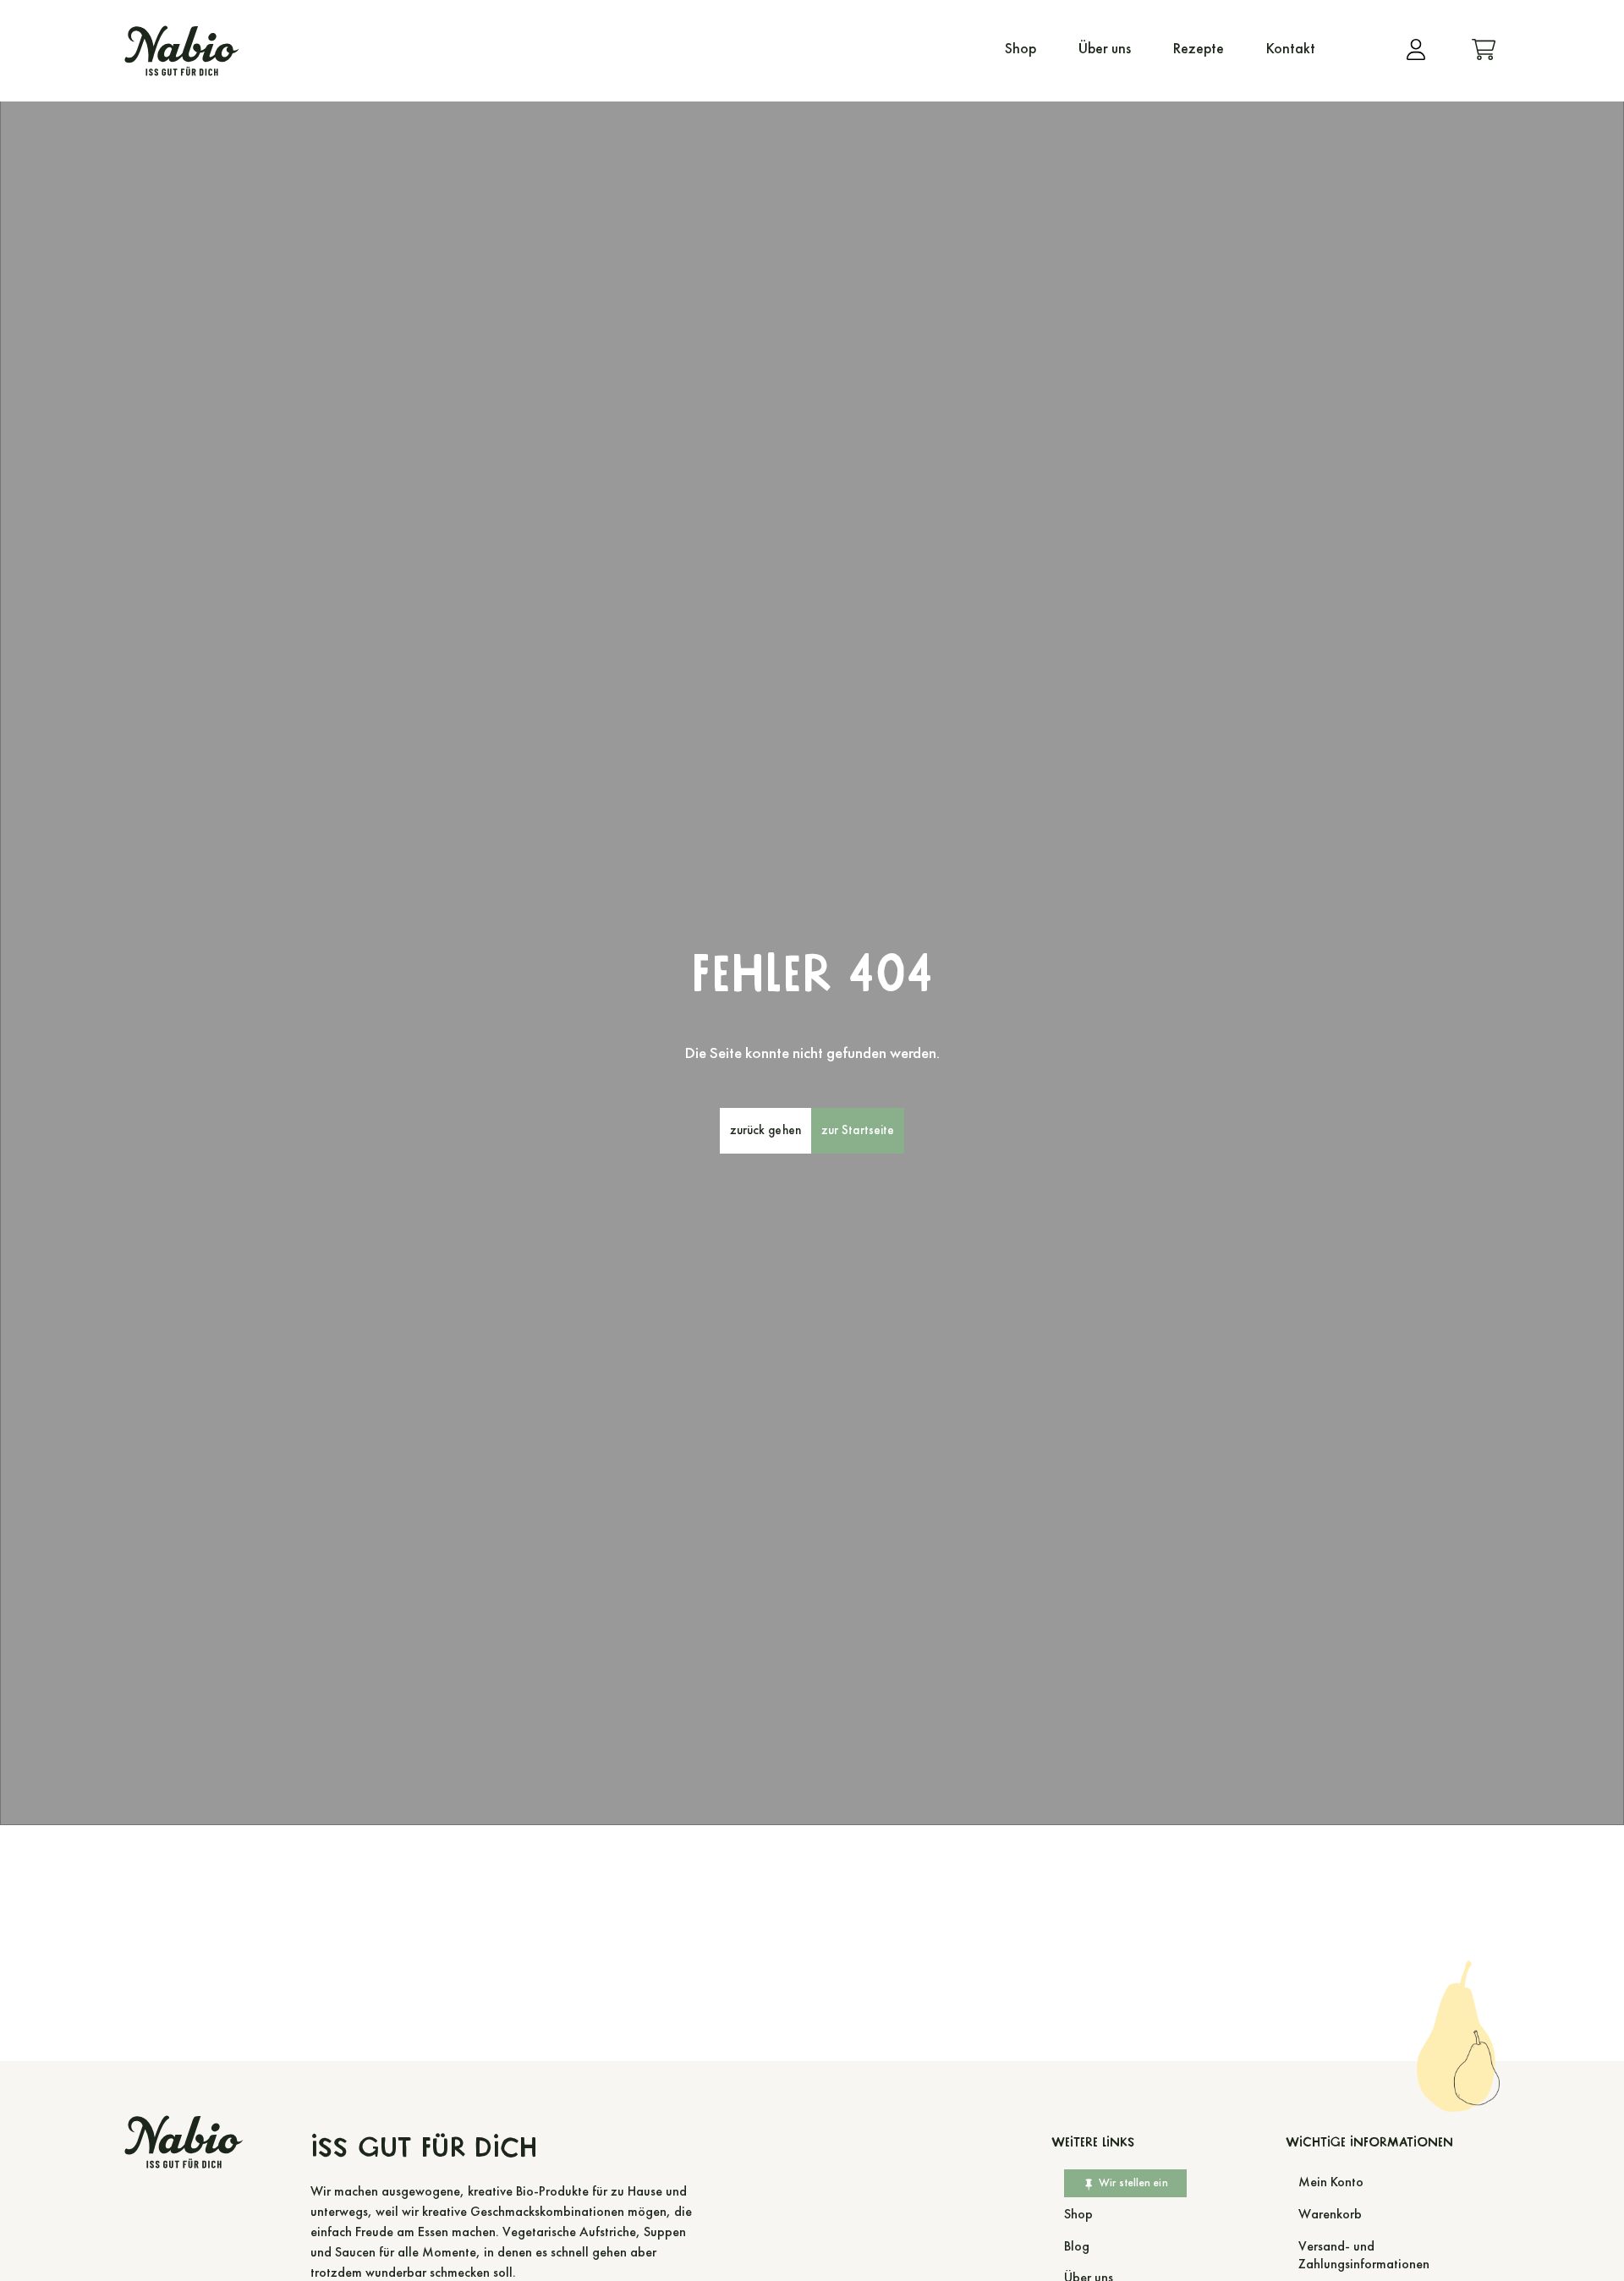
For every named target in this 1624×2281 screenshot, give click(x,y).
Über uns (1105, 49)
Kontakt (1291, 49)
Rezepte (1199, 49)
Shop (1020, 49)
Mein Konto (1331, 2182)
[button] (765, 1131)
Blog (1077, 2246)
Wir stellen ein (1133, 2182)
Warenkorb (1330, 2214)
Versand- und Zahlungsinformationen (1364, 2255)
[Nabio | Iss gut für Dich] (182, 51)
